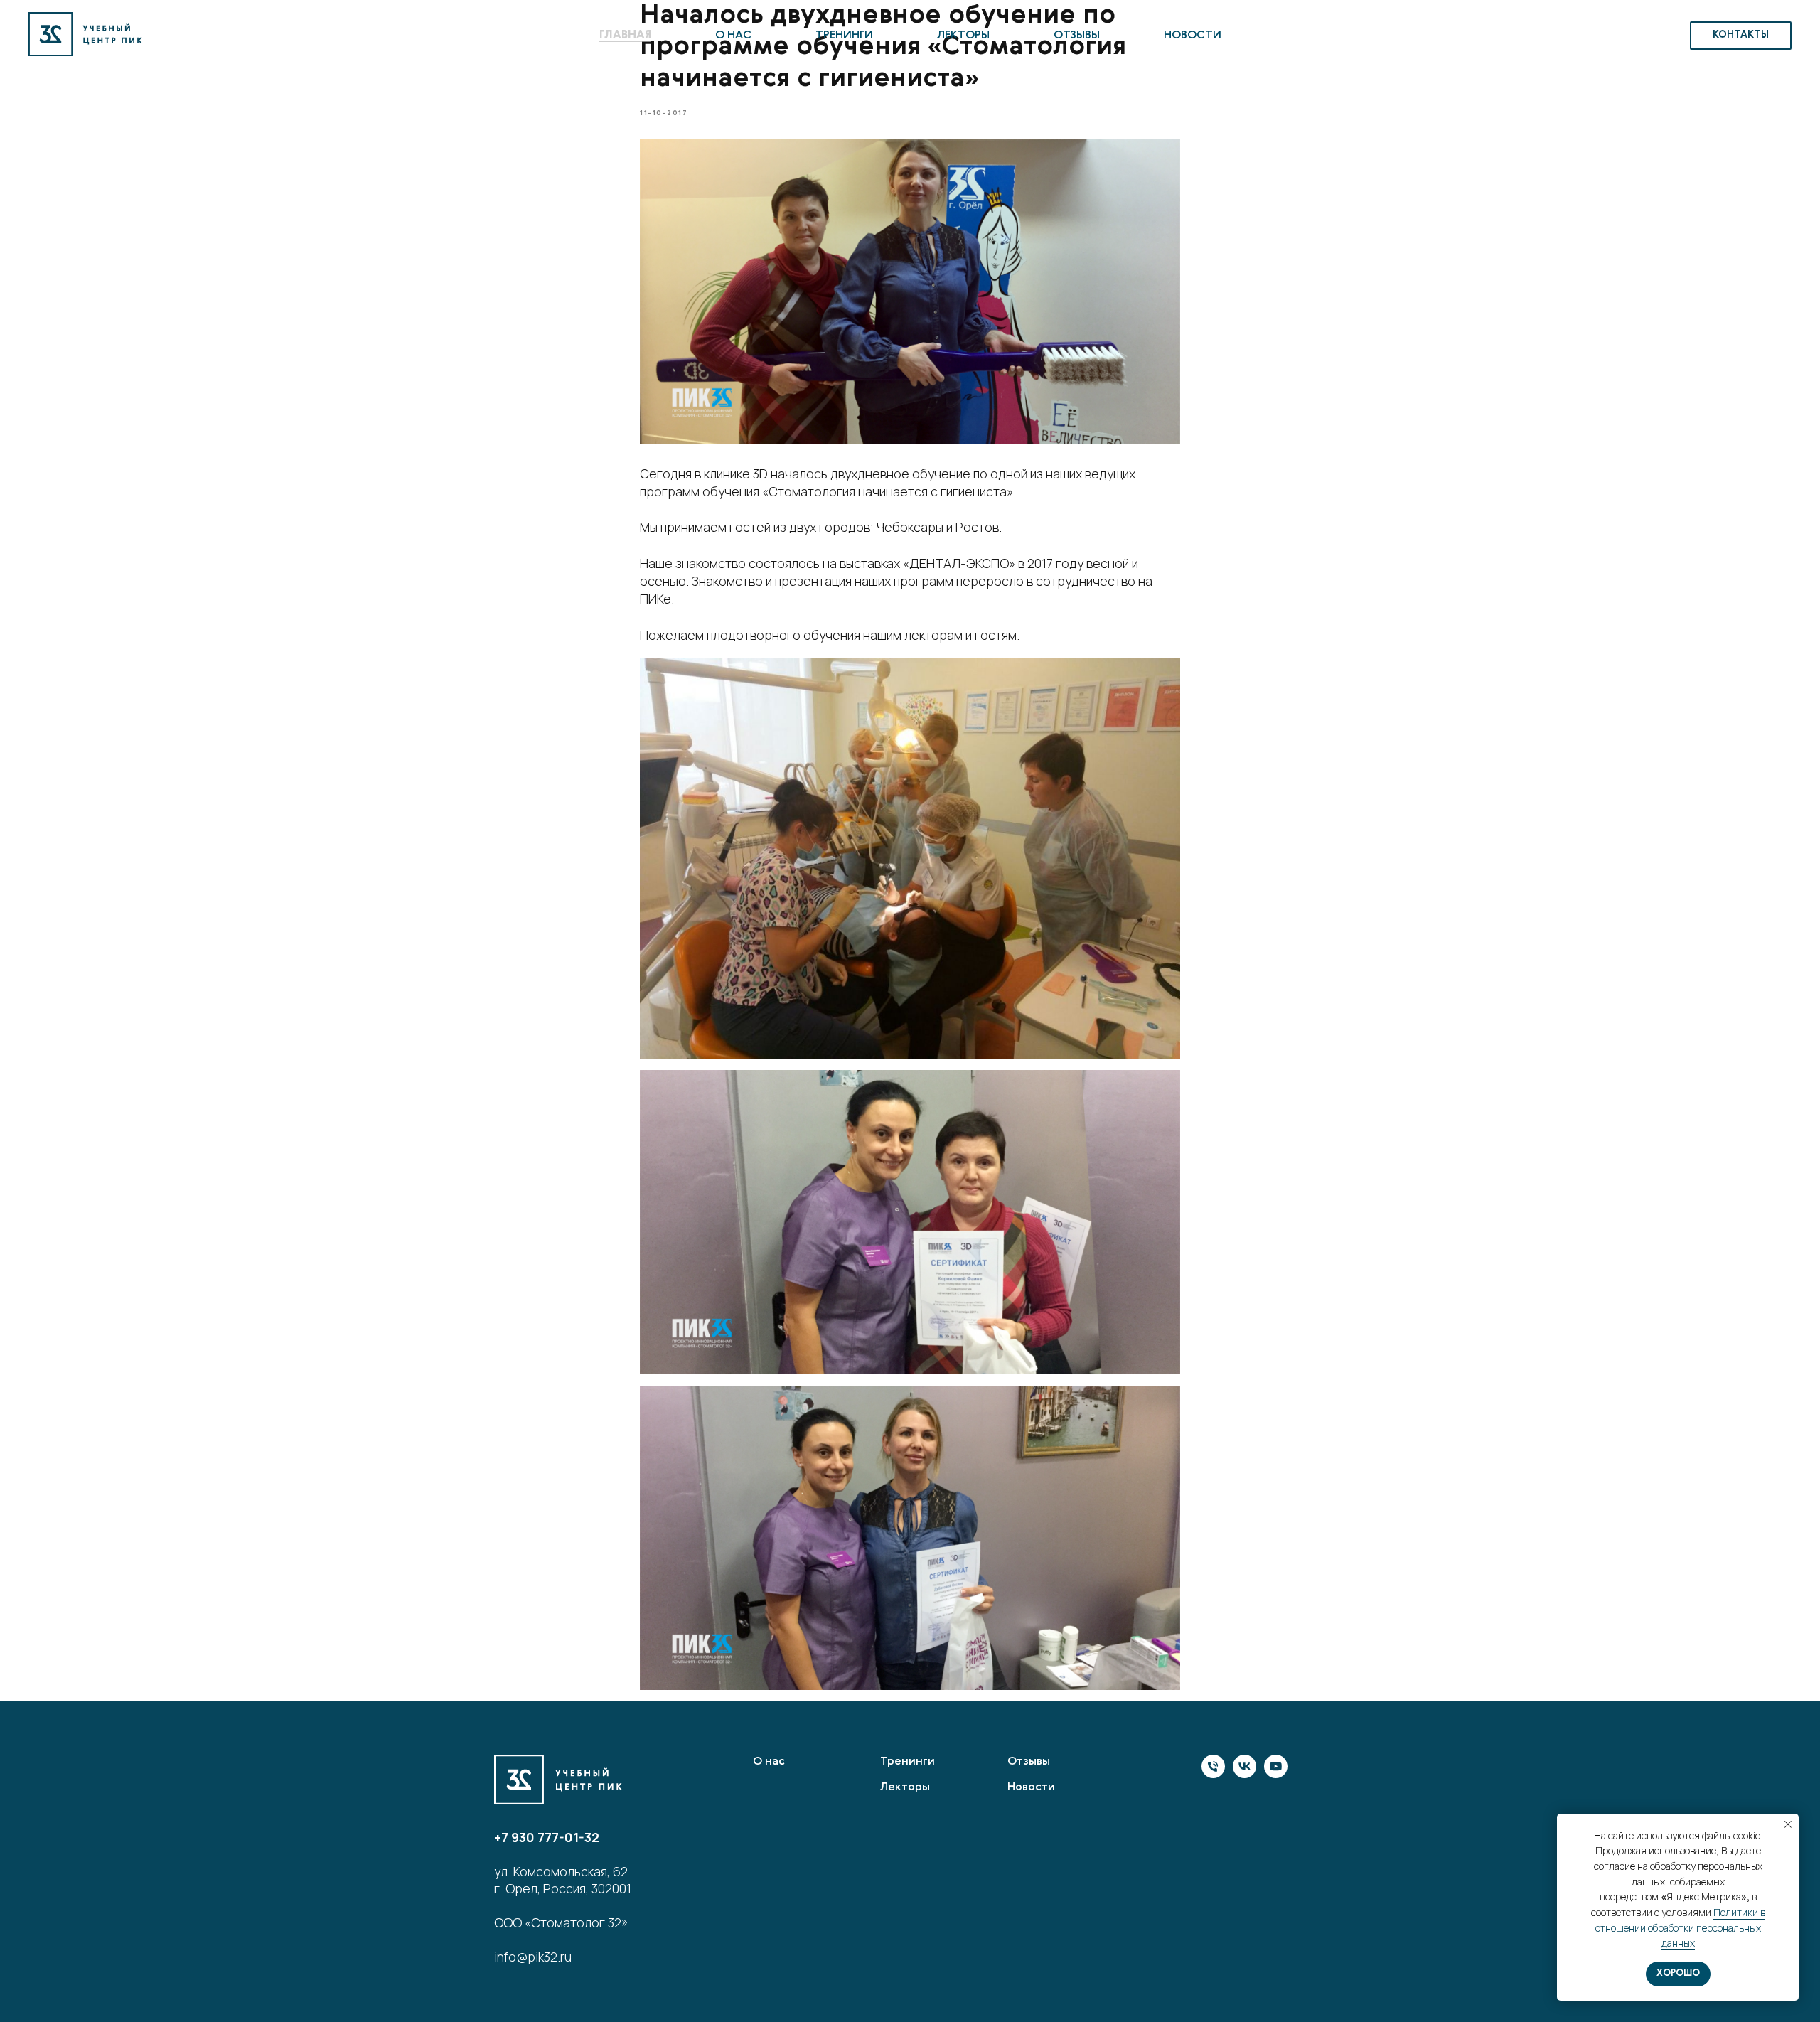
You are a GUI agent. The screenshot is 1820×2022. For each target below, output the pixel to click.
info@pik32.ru (533, 1957)
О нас (733, 36)
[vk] (1244, 1774)
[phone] (1213, 1774)
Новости (1193, 36)
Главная (625, 36)
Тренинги (844, 36)
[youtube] (1276, 1774)
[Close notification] (1788, 1824)
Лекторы (963, 36)
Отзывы (1077, 36)
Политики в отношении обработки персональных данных (1680, 1927)
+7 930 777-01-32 (547, 1837)
